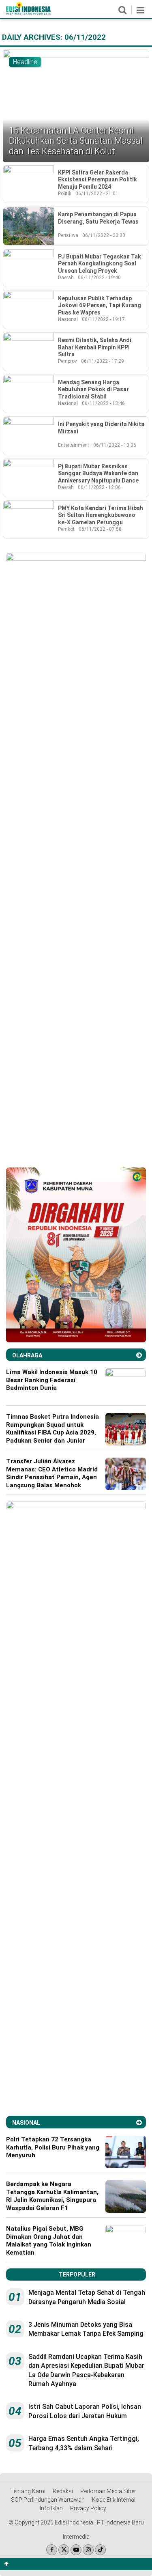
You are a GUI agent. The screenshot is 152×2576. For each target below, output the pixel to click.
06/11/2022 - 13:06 (115, 445)
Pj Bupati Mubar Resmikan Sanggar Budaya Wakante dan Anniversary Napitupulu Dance (98, 473)
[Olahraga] (139, 1355)
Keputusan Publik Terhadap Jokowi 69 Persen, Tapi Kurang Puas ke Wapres (100, 305)
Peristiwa (68, 235)
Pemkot (66, 529)
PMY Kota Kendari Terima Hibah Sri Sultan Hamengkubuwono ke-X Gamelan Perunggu (101, 515)
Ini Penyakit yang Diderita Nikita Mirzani (101, 428)
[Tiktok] (100, 2550)
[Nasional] (139, 2123)
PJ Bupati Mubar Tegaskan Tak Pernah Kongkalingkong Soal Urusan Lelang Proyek (100, 264)
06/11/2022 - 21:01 (97, 194)
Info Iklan (51, 2508)
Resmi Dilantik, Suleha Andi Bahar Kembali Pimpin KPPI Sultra (95, 347)
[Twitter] (64, 2550)
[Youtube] (76, 2550)
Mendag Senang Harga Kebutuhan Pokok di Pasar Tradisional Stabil (93, 389)
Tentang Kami (28, 2491)
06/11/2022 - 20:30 (104, 235)
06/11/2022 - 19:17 (103, 319)
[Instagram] (88, 2550)
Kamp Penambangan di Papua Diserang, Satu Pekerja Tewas (98, 218)
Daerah (66, 278)
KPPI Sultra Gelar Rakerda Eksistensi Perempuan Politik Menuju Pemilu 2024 (97, 180)
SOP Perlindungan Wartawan (48, 2500)
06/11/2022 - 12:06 (99, 487)
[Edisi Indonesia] (28, 13)
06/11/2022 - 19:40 (99, 278)
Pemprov (67, 361)
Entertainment (74, 445)
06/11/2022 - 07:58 (100, 529)
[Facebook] (52, 2550)
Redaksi (63, 2491)
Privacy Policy (88, 2508)
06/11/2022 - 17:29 (103, 361)
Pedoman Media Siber (108, 2491)
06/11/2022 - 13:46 (103, 403)
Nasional (68, 319)
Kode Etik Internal (114, 2500)
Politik (65, 194)
